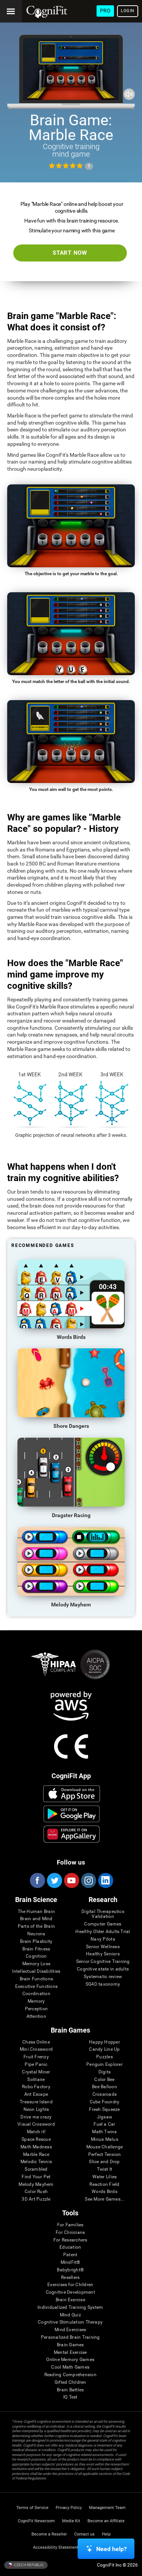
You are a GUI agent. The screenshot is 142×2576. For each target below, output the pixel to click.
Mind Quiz (70, 2315)
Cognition (36, 1956)
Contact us (84, 2534)
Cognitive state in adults (103, 1969)
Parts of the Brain (36, 1926)
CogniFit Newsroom (36, 2521)
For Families (70, 2225)
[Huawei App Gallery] (71, 1834)
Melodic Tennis (36, 2162)
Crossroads (105, 2094)
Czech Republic (28, 2564)
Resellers (70, 2278)
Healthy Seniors (103, 1954)
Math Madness (36, 2147)
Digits (105, 2072)
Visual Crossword (36, 2124)
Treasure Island (36, 2102)
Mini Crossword (36, 2049)
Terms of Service (32, 2508)
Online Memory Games (70, 2360)
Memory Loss (37, 1964)
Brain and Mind (36, 1919)
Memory (36, 2001)
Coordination (36, 1994)
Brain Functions (37, 1979)
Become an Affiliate (106, 2521)
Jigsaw (105, 2117)
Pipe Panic (36, 2065)
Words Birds (105, 2192)
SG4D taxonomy (103, 1984)
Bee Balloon (105, 2087)
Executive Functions (37, 1987)
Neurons (36, 1934)
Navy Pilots (103, 1939)
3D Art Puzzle (36, 2199)
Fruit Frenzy (36, 2057)
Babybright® (70, 2270)
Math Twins (104, 2132)
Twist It (105, 2169)
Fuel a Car (104, 2124)
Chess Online (36, 2042)
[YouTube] (71, 1880)
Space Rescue (36, 2139)
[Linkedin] (105, 1880)
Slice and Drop (104, 2162)
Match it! (36, 2132)
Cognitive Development (70, 2292)
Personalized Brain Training (70, 2337)
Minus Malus (105, 2139)
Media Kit (71, 2521)
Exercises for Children (70, 2285)
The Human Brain (37, 1912)
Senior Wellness (103, 1947)
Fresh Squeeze (104, 2110)
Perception (36, 2009)
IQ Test (70, 2397)
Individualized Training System (70, 2308)
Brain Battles (70, 2390)
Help (106, 2534)
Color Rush (36, 2192)
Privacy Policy (69, 2508)
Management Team (107, 2508)
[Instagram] (88, 1880)
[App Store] (71, 1794)
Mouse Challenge (105, 2147)
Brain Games (70, 2345)
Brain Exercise (70, 2300)
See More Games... (104, 2199)
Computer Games (103, 1924)
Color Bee (104, 2080)
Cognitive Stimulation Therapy (70, 2322)
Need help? (112, 2549)
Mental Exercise (70, 2353)
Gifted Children (70, 2382)
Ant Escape (36, 2094)
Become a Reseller (49, 2534)
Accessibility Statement (56, 2547)
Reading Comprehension (70, 2375)
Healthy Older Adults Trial (103, 1932)
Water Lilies (105, 2177)
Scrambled (36, 2169)
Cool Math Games (70, 2367)
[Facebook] (37, 1880)
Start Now (70, 253)
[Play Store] (71, 1814)
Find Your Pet (36, 2177)
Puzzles (105, 2057)
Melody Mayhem (36, 2185)
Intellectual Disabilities (36, 1971)
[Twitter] (54, 1880)
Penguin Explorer (105, 2065)
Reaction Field (104, 2185)
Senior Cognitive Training (103, 1962)
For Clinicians (70, 2233)
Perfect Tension (105, 2155)
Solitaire (36, 2080)
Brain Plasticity (36, 1942)
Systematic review (103, 1977)
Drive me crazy (36, 2117)
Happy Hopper (105, 2042)
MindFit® (70, 2262)
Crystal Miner (36, 2072)
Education (70, 2247)
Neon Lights (36, 2110)
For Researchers (70, 2240)
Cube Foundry (105, 2102)
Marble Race (36, 2155)
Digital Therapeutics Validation (103, 1914)
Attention (36, 2016)
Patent (70, 2255)
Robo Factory (36, 2087)
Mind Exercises (70, 2330)
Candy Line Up (104, 2049)
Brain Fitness (36, 1949)
